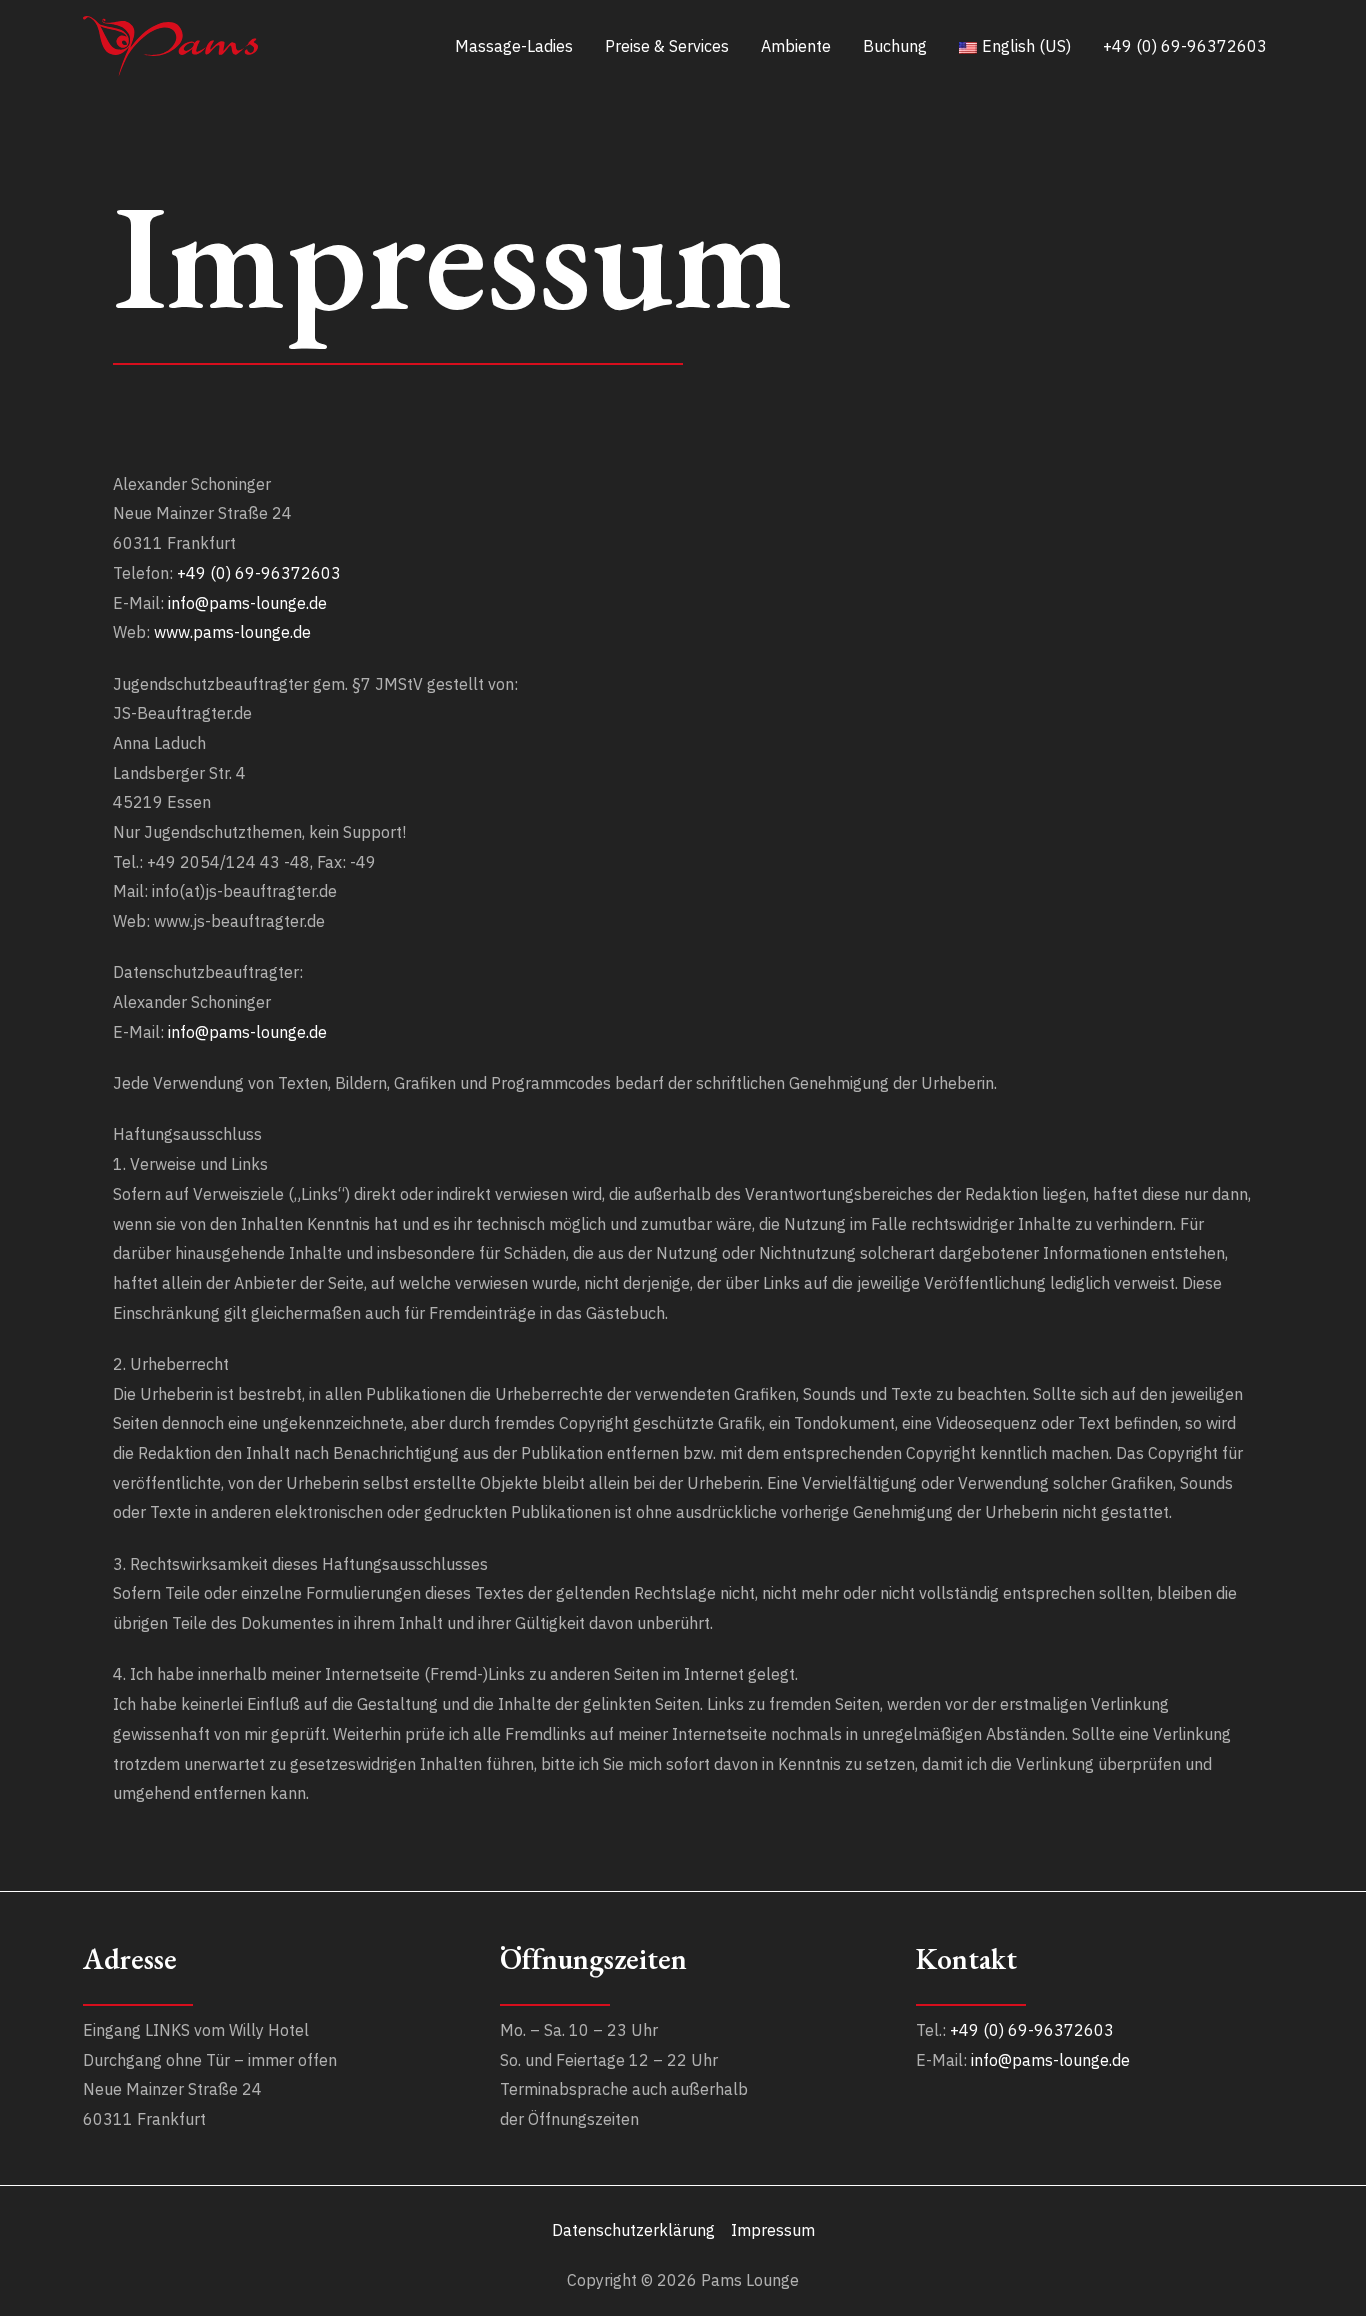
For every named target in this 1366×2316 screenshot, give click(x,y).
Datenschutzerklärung (633, 2230)
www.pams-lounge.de (232, 632)
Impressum (773, 2230)
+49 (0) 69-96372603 (259, 573)
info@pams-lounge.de (247, 603)
